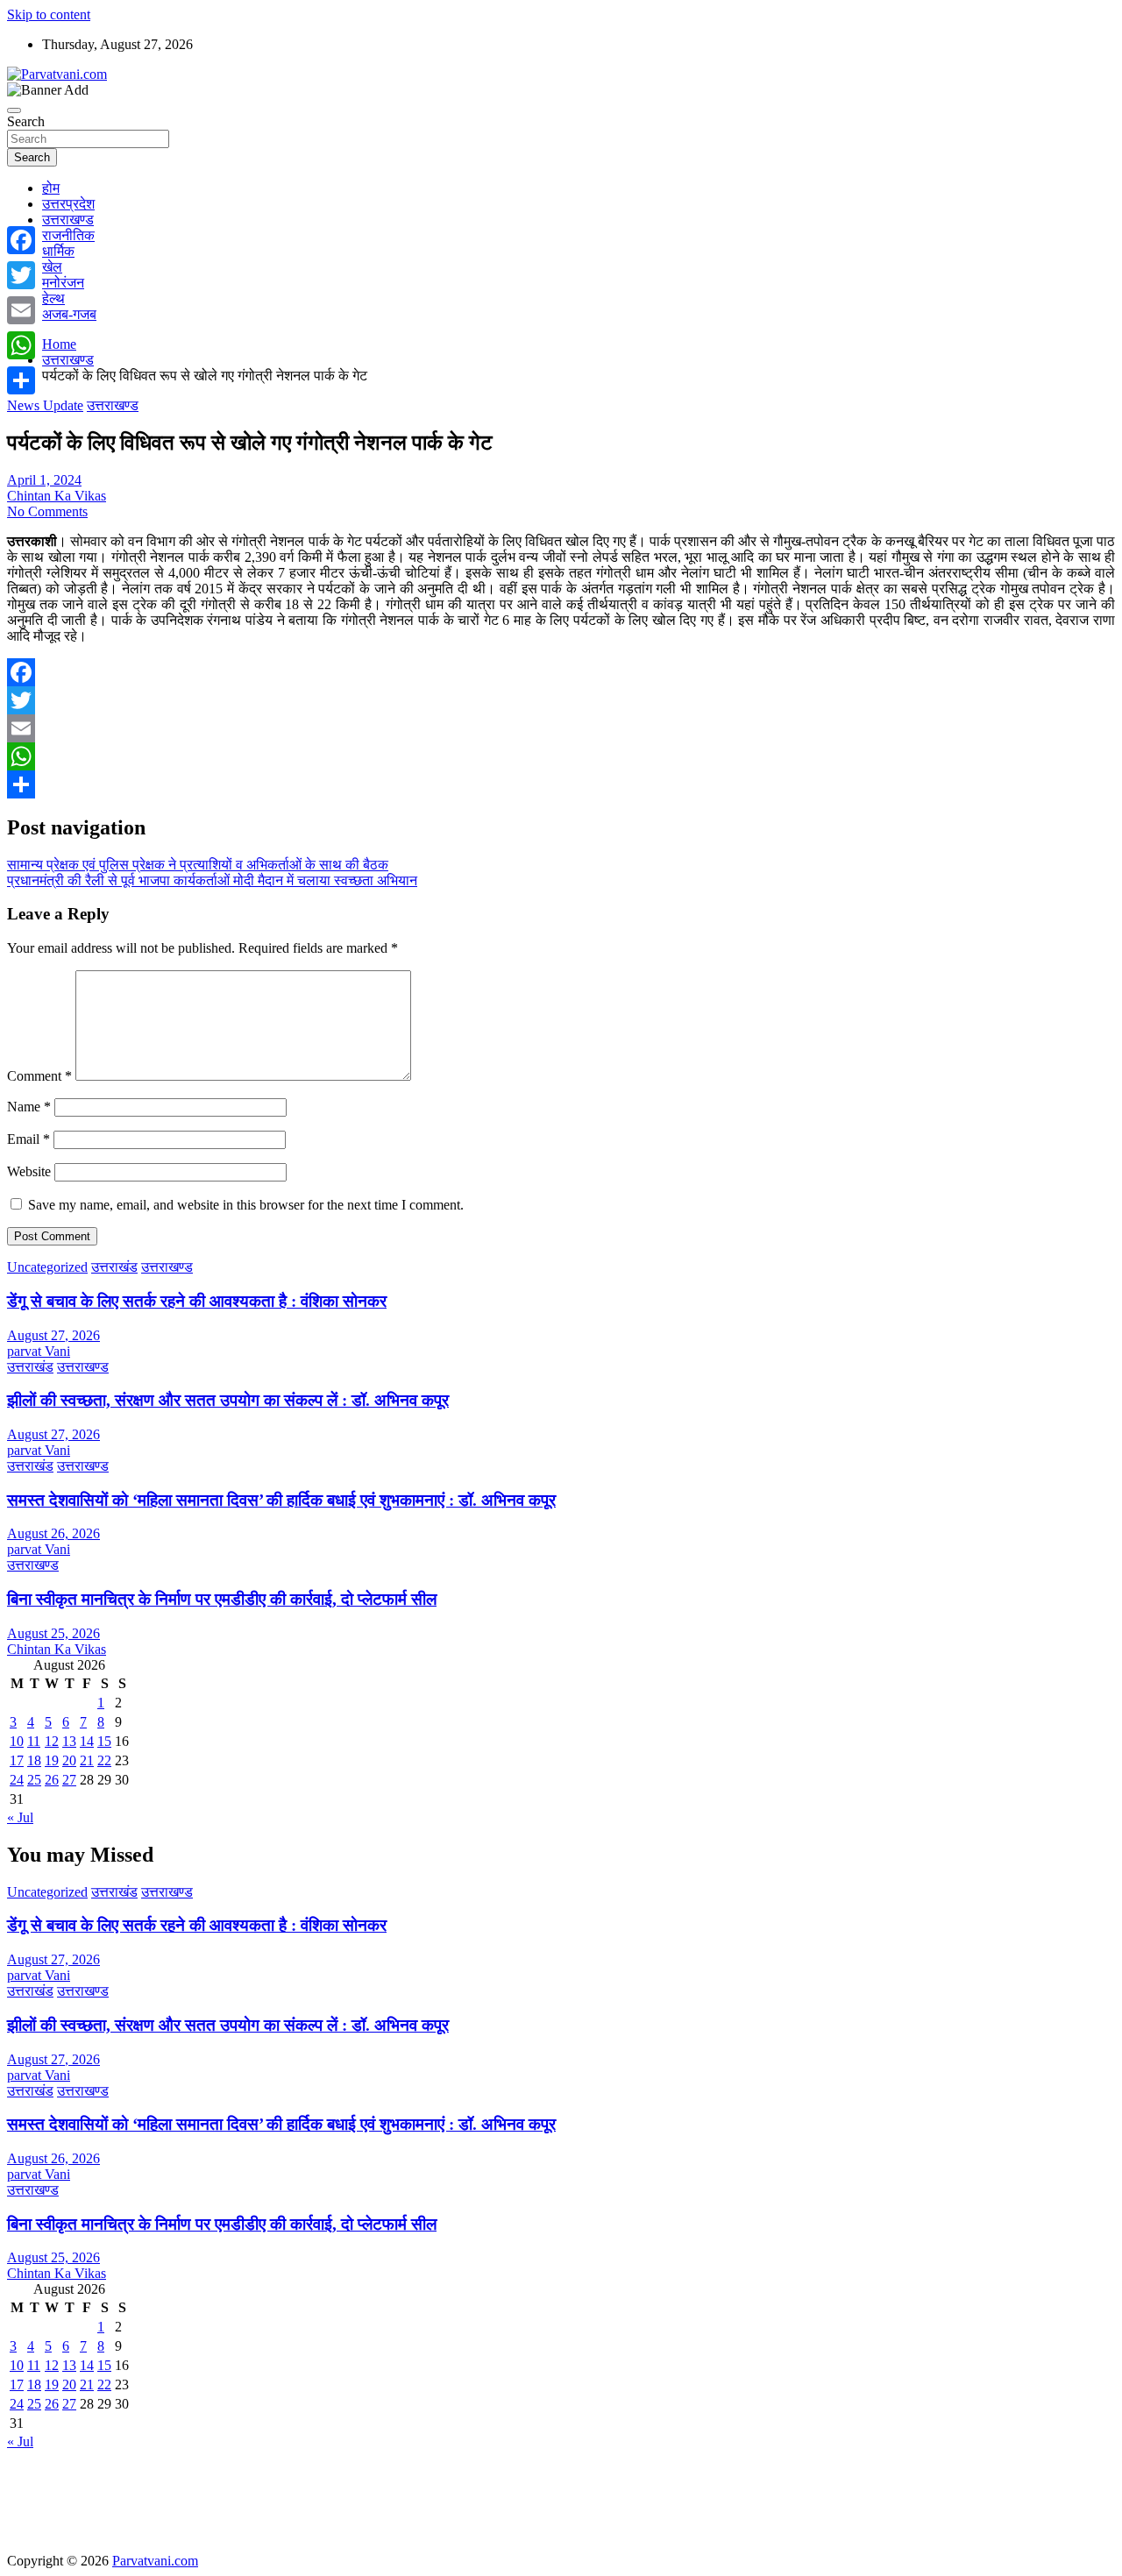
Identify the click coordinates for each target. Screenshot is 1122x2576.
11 (34, 1741)
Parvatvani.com (155, 2561)
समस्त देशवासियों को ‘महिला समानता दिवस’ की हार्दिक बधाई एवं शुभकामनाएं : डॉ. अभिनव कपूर (281, 1500)
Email (28, 1139)
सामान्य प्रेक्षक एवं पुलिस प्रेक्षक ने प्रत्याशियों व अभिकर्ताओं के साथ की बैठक (198, 865)
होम (51, 188)
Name (29, 1107)
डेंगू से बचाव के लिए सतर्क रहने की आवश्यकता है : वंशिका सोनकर (197, 1301)
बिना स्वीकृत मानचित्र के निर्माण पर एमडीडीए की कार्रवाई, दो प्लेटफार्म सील (222, 1599)
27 (69, 1780)
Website (29, 1171)
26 (52, 1780)
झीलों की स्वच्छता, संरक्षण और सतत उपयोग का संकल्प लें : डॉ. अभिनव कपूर (228, 1400)
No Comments (47, 511)
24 (17, 1780)
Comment (39, 1076)
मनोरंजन (63, 283)
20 (69, 1760)
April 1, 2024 (44, 480)
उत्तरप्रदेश (68, 204)
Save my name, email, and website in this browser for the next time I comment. (246, 1205)
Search (26, 121)
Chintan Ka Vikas (57, 496)
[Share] (561, 784)
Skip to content (49, 14)
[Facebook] (561, 672)
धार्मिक (58, 251)
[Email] (561, 728)
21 (87, 1760)
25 (34, 1780)
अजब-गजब (69, 314)
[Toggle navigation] (14, 110)
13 (69, 1741)
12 (52, 1741)
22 (104, 1760)
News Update (45, 405)
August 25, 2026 (53, 1633)
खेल (52, 267)
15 (104, 1741)
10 (17, 1741)
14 (87, 1741)
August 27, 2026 (53, 1335)
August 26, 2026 (53, 1533)
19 (52, 1760)
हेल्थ (53, 298)
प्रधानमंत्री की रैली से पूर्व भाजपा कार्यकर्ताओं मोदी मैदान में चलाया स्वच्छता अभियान (212, 880)
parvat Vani (39, 1351)
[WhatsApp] (561, 756)
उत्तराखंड (114, 1267)
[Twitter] (561, 700)
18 (34, 1760)
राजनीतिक (68, 235)
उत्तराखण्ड (68, 220)
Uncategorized (47, 1267)
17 (17, 1760)
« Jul (20, 1817)
